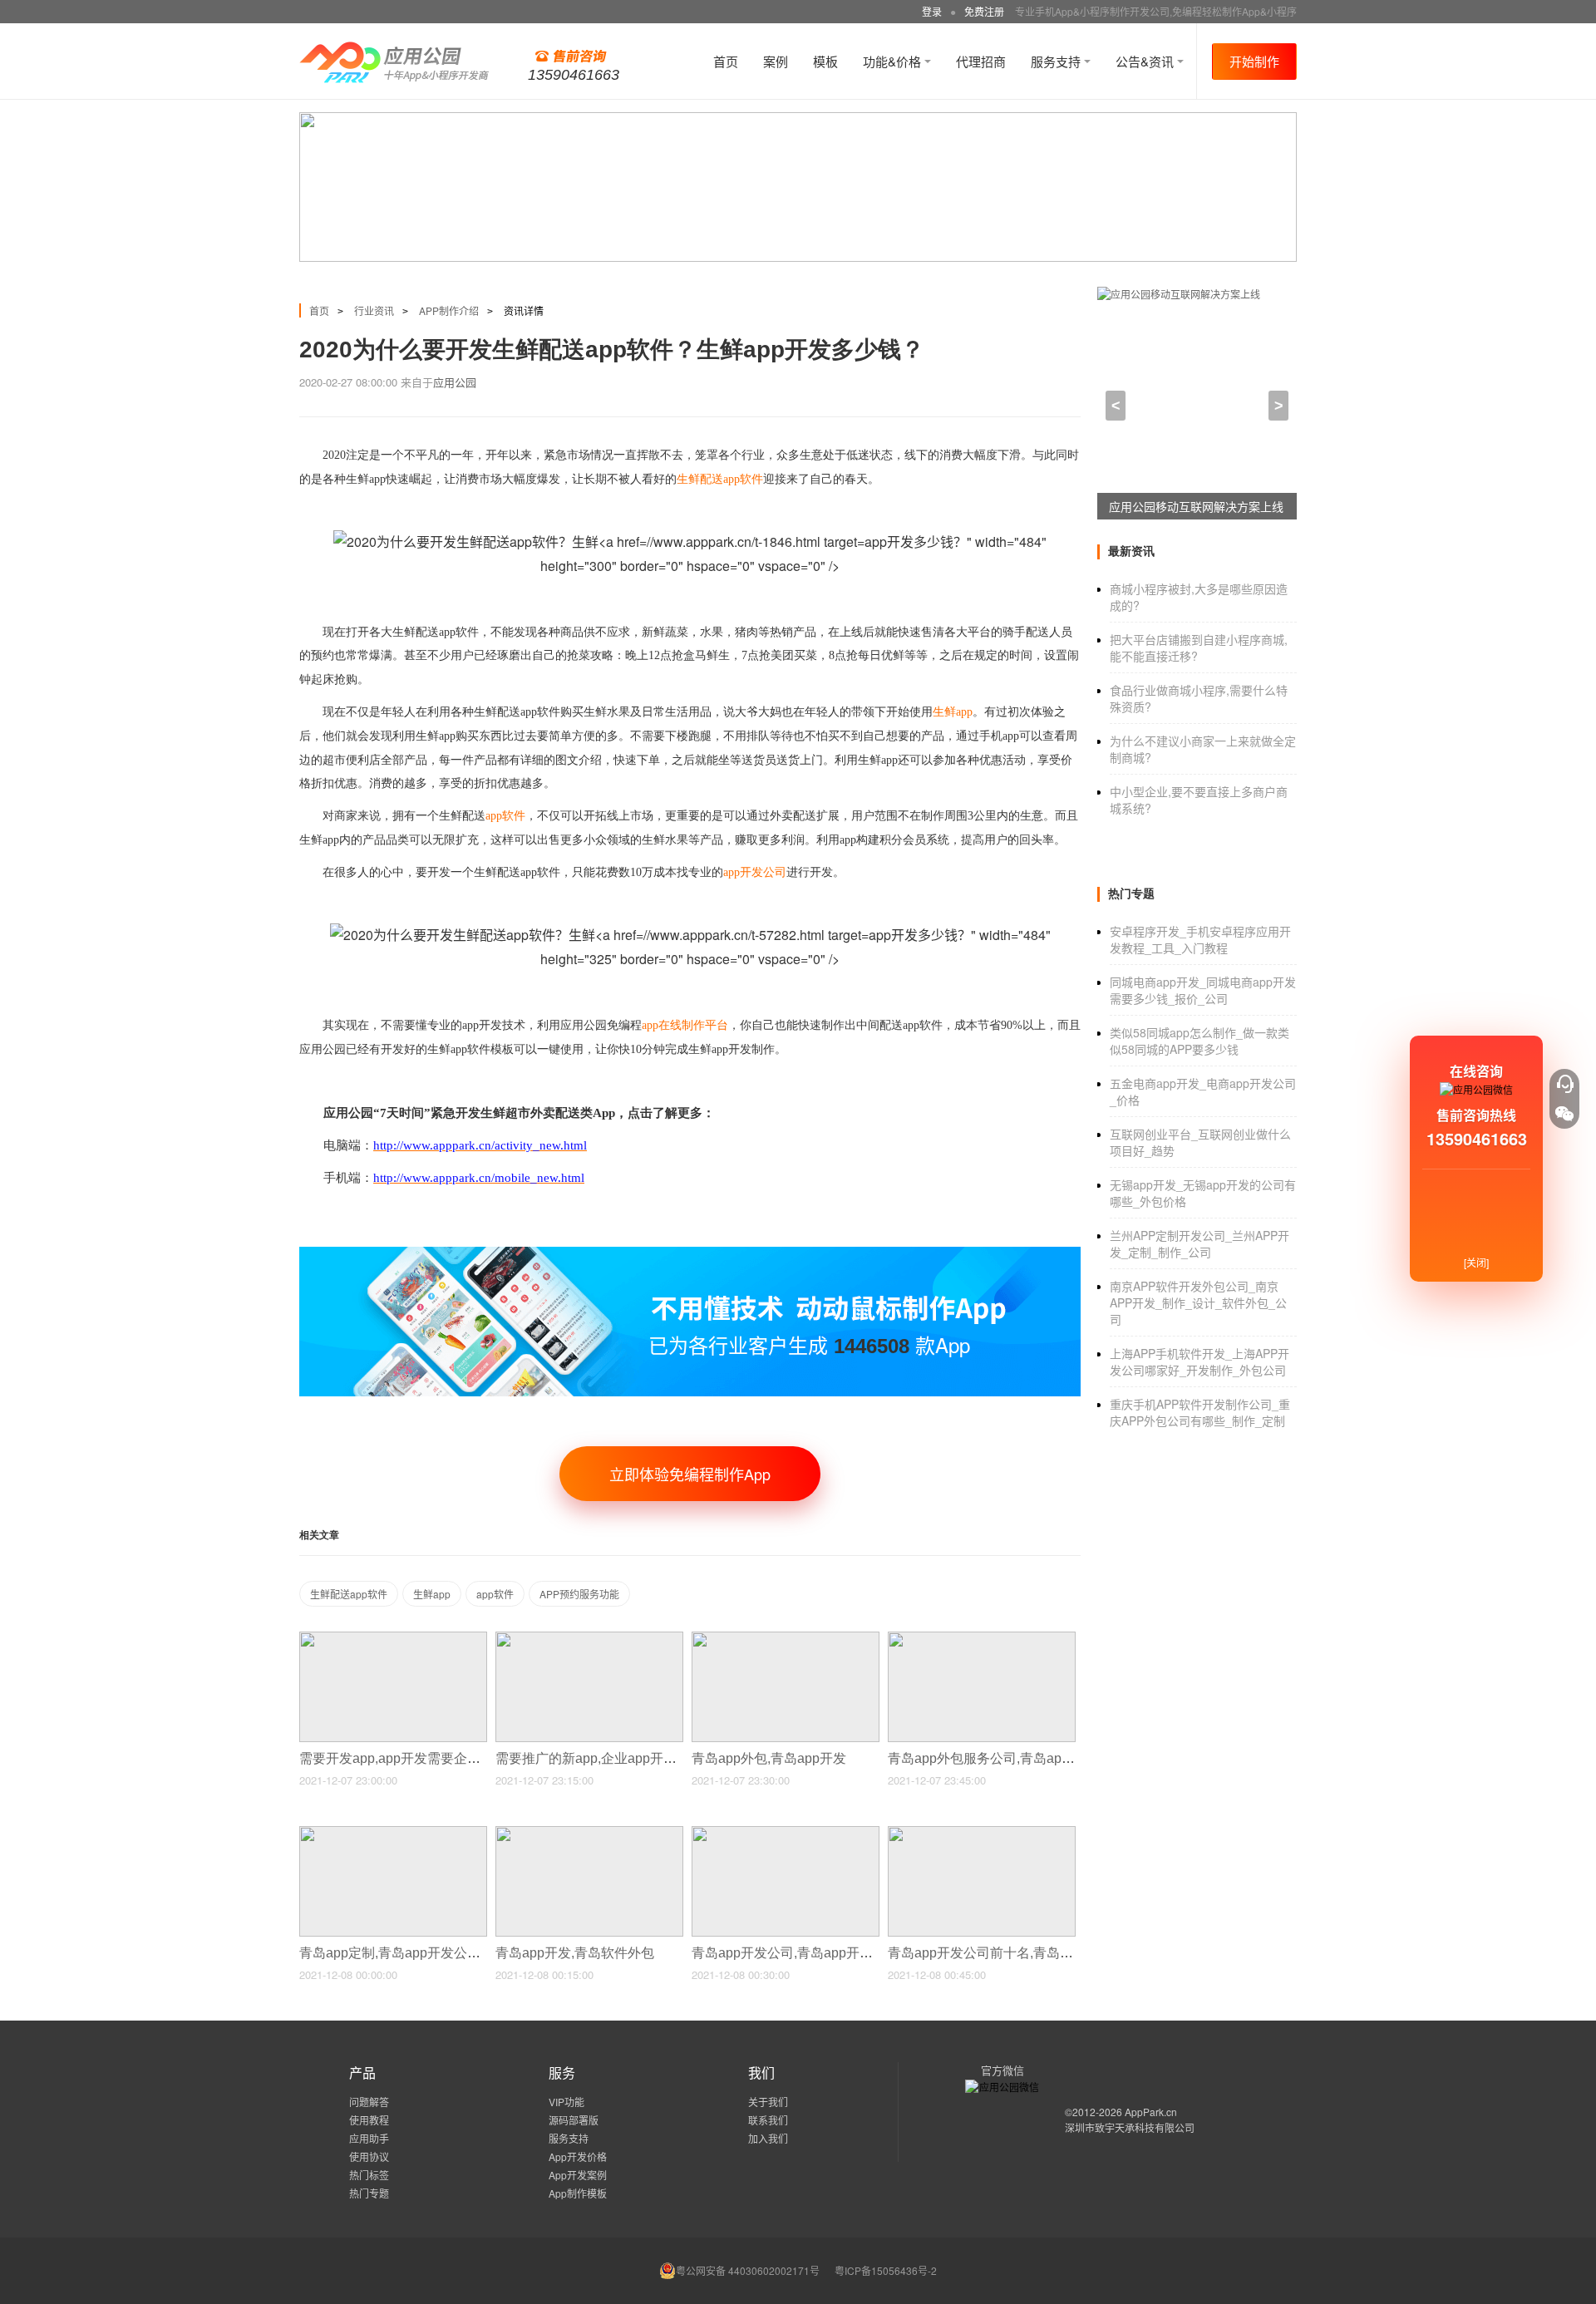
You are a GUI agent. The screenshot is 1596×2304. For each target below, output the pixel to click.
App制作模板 (578, 2193)
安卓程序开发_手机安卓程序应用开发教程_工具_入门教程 (1200, 939)
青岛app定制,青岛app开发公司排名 (405, 1953)
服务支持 (1057, 61)
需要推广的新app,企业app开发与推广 (608, 1758)
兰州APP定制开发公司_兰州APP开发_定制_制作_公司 (1199, 1243)
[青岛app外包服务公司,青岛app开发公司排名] (982, 1639)
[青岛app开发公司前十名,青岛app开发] (982, 1833)
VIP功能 (566, 2102)
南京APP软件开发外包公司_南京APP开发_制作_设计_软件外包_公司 (1198, 1302)
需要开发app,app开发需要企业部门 (405, 1758)
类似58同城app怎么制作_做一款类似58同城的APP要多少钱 (1199, 1041)
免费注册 (984, 11)
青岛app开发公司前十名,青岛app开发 (1000, 1953)
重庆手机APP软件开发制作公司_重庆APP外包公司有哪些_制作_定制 (1200, 1412)
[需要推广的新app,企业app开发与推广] (589, 1639)
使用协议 (369, 2156)
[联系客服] (1564, 1084)
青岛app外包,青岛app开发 (771, 1758)
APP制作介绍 (449, 310)
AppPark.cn (1151, 2112)
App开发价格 (578, 2156)
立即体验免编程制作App (690, 1474)
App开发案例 (578, 2175)
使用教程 (369, 2120)
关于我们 (768, 2102)
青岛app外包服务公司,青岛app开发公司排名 (1020, 1758)
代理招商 (981, 61)
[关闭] (1476, 1262)
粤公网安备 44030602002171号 (748, 2270)
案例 (776, 61)
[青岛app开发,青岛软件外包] (589, 1833)
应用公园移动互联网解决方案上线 (1196, 506)
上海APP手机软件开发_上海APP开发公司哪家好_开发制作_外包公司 (1199, 1361)
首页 (726, 61)
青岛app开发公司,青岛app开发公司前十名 (817, 1953)
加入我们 (768, 2138)
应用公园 (455, 382)
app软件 (495, 1594)
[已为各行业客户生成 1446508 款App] (690, 1254)
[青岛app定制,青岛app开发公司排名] (393, 1833)
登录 (932, 11)
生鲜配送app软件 (349, 1594)
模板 (825, 61)
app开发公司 (755, 872)
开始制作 (1254, 61)
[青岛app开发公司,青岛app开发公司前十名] (786, 1833)
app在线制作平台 (685, 1025)
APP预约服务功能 (579, 1594)
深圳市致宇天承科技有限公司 (1130, 2127)
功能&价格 (894, 61)
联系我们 (768, 2120)
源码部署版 (574, 2120)
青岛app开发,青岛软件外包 (576, 1953)
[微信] (1564, 1114)
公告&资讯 (1146, 61)
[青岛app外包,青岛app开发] (786, 1639)
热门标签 (369, 2175)
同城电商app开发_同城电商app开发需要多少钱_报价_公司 (1203, 990)
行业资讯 (374, 310)
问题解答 (369, 2102)
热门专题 (369, 2193)
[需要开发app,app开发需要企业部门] (393, 1639)
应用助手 (369, 2138)
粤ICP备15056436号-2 (886, 2270)
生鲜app (432, 1594)
